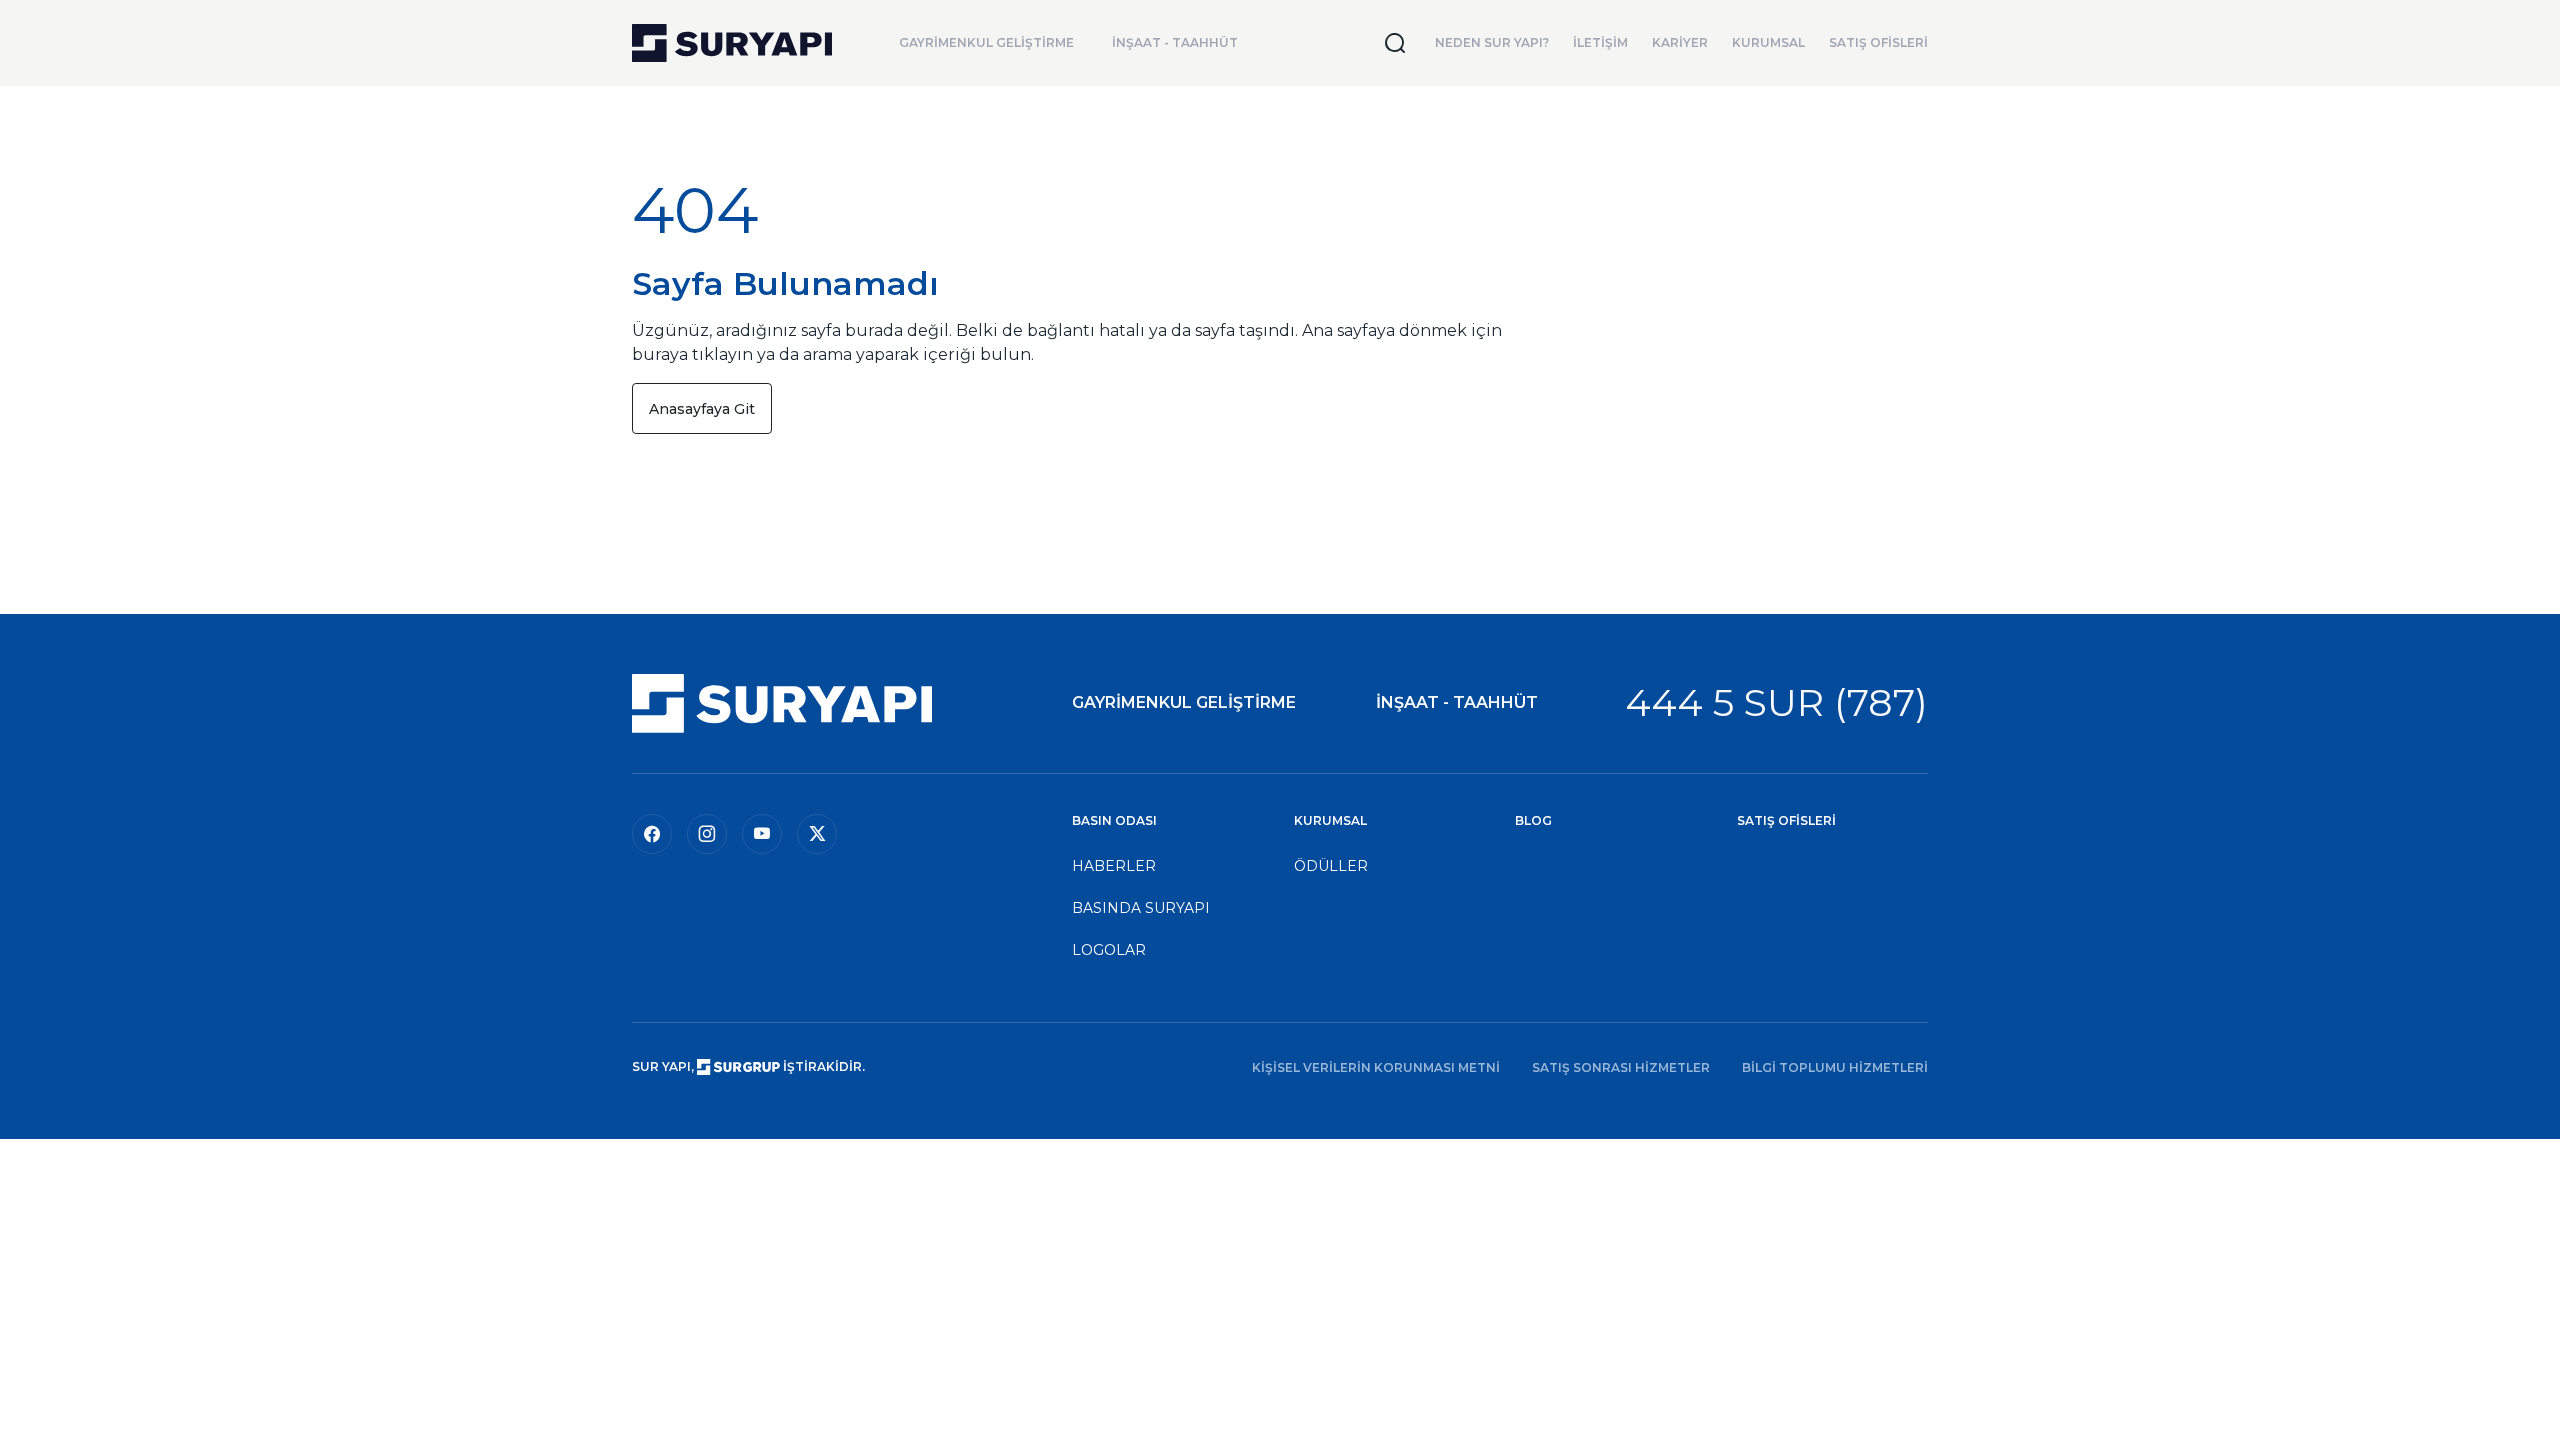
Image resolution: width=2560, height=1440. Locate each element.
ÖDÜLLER (1331, 866)
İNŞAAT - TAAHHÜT (1175, 42)
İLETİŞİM (1600, 42)
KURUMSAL (1768, 42)
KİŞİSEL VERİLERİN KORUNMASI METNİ (1376, 1067)
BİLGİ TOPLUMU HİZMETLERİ (1835, 1067)
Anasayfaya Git (702, 409)
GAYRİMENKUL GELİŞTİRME (986, 42)
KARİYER (1680, 42)
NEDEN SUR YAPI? (1492, 42)
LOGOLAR (1109, 950)
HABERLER (1114, 866)
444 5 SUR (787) (1776, 702)
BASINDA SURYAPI (1141, 908)
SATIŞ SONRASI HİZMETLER (1621, 1067)
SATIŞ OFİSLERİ (1878, 42)
